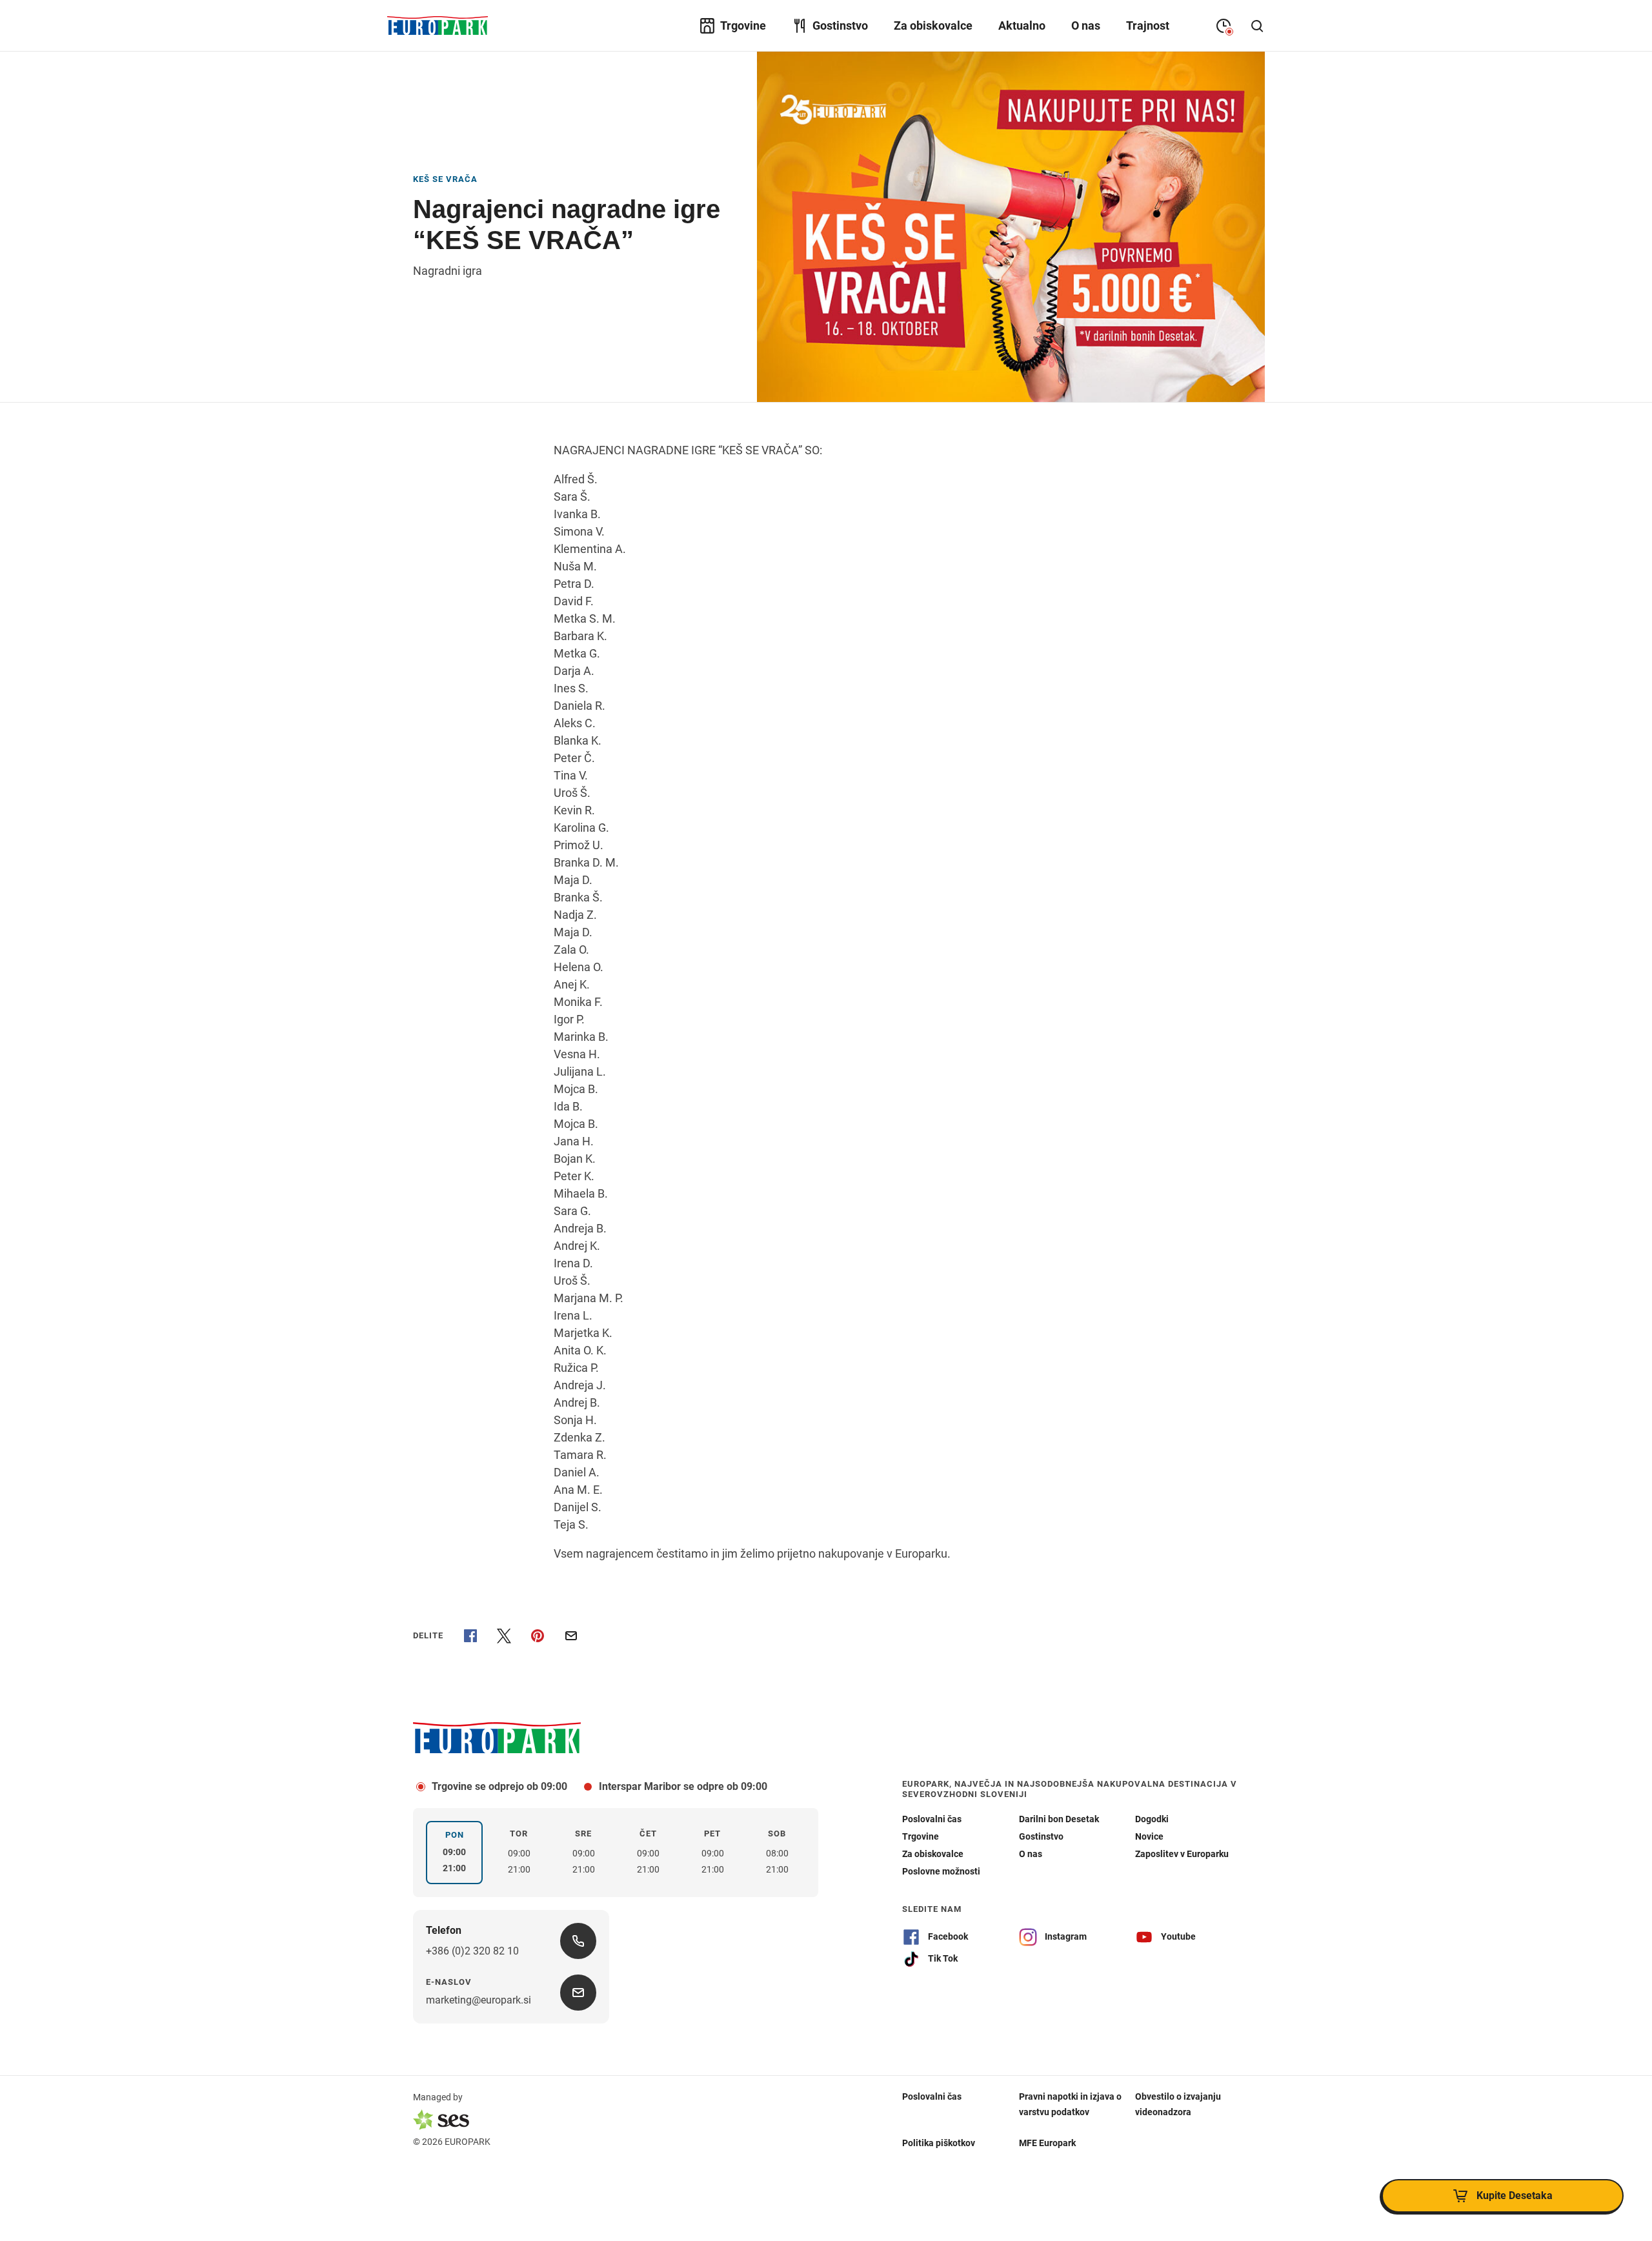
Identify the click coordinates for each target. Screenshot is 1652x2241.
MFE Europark (1047, 2143)
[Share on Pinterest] (538, 1636)
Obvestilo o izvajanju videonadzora (1178, 2104)
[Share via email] (571, 1636)
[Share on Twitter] (504, 1636)
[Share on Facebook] (470, 1636)
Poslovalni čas (932, 2096)
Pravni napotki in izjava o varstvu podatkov (1070, 2104)
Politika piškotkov (939, 2143)
